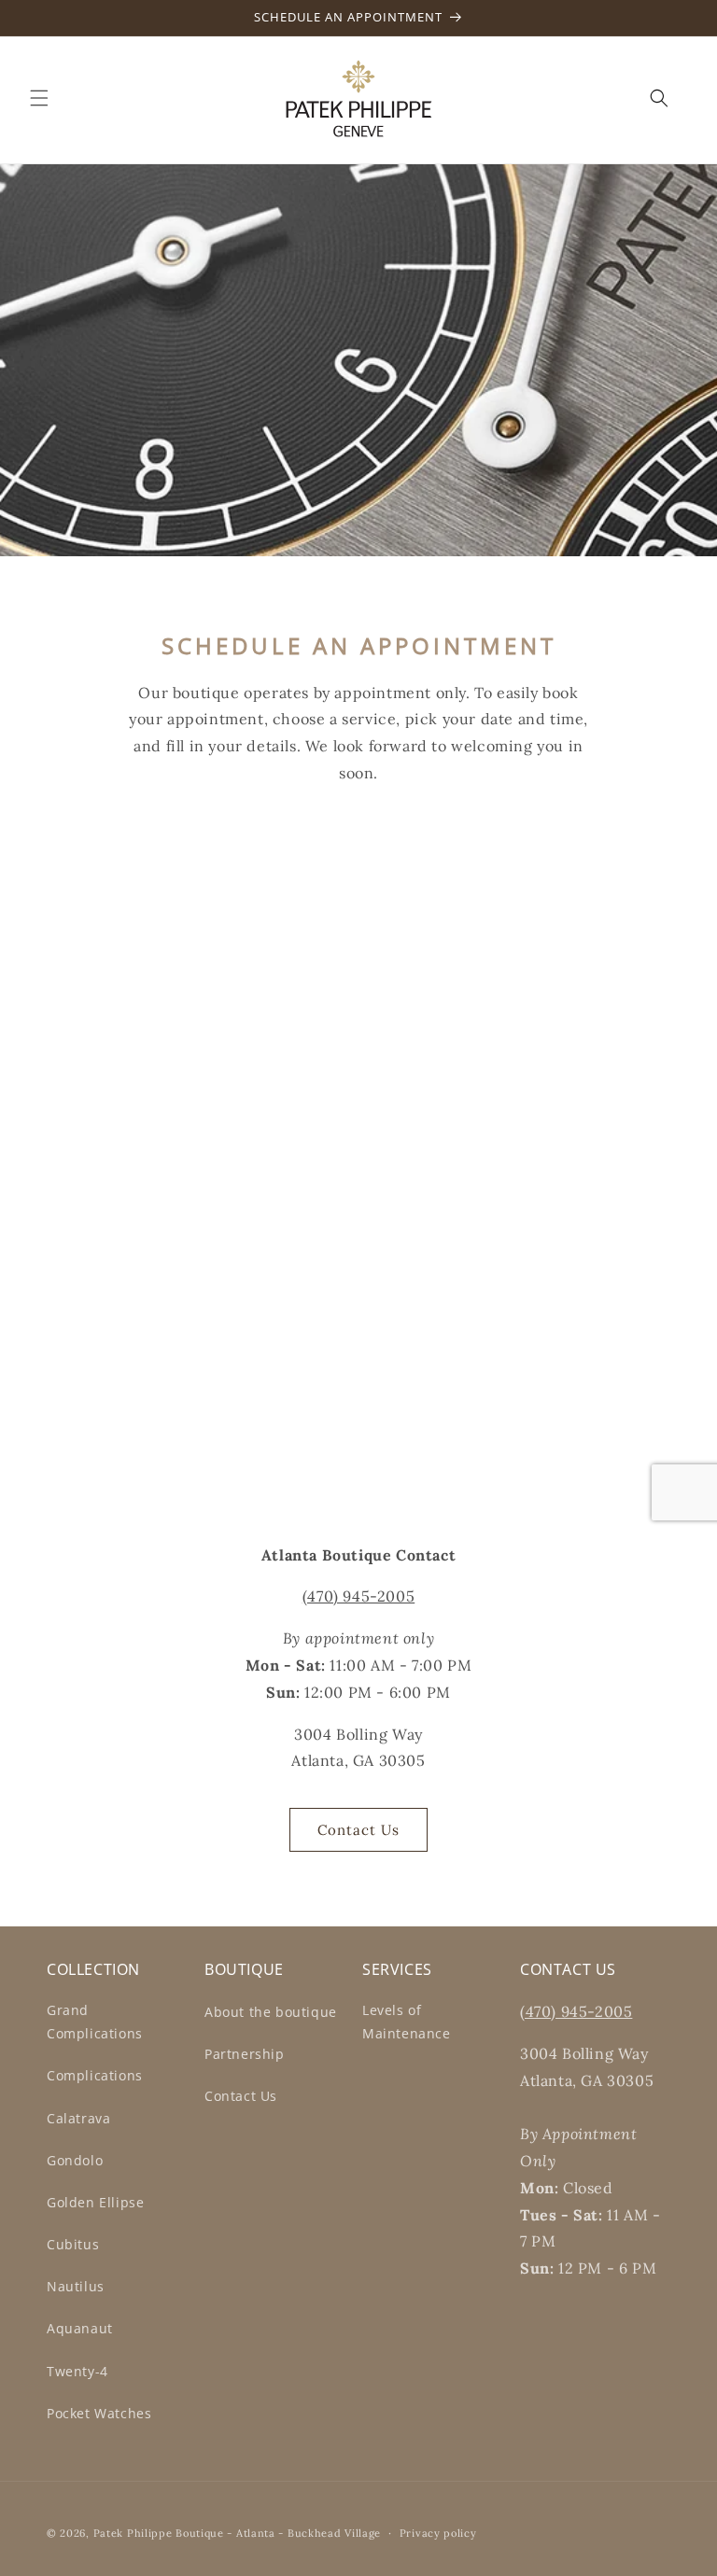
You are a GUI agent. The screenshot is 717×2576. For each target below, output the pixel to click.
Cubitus (73, 2244)
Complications (95, 2075)
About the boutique (271, 2012)
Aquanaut (80, 2328)
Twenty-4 (77, 2371)
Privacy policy (438, 2533)
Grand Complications (95, 2022)
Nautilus (76, 2286)
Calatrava (78, 2118)
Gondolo (75, 2160)
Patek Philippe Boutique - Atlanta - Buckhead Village (237, 2533)
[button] (39, 98)
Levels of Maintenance (407, 2022)
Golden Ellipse (95, 2202)
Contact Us (358, 1830)
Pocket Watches (99, 2413)
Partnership (245, 2054)
